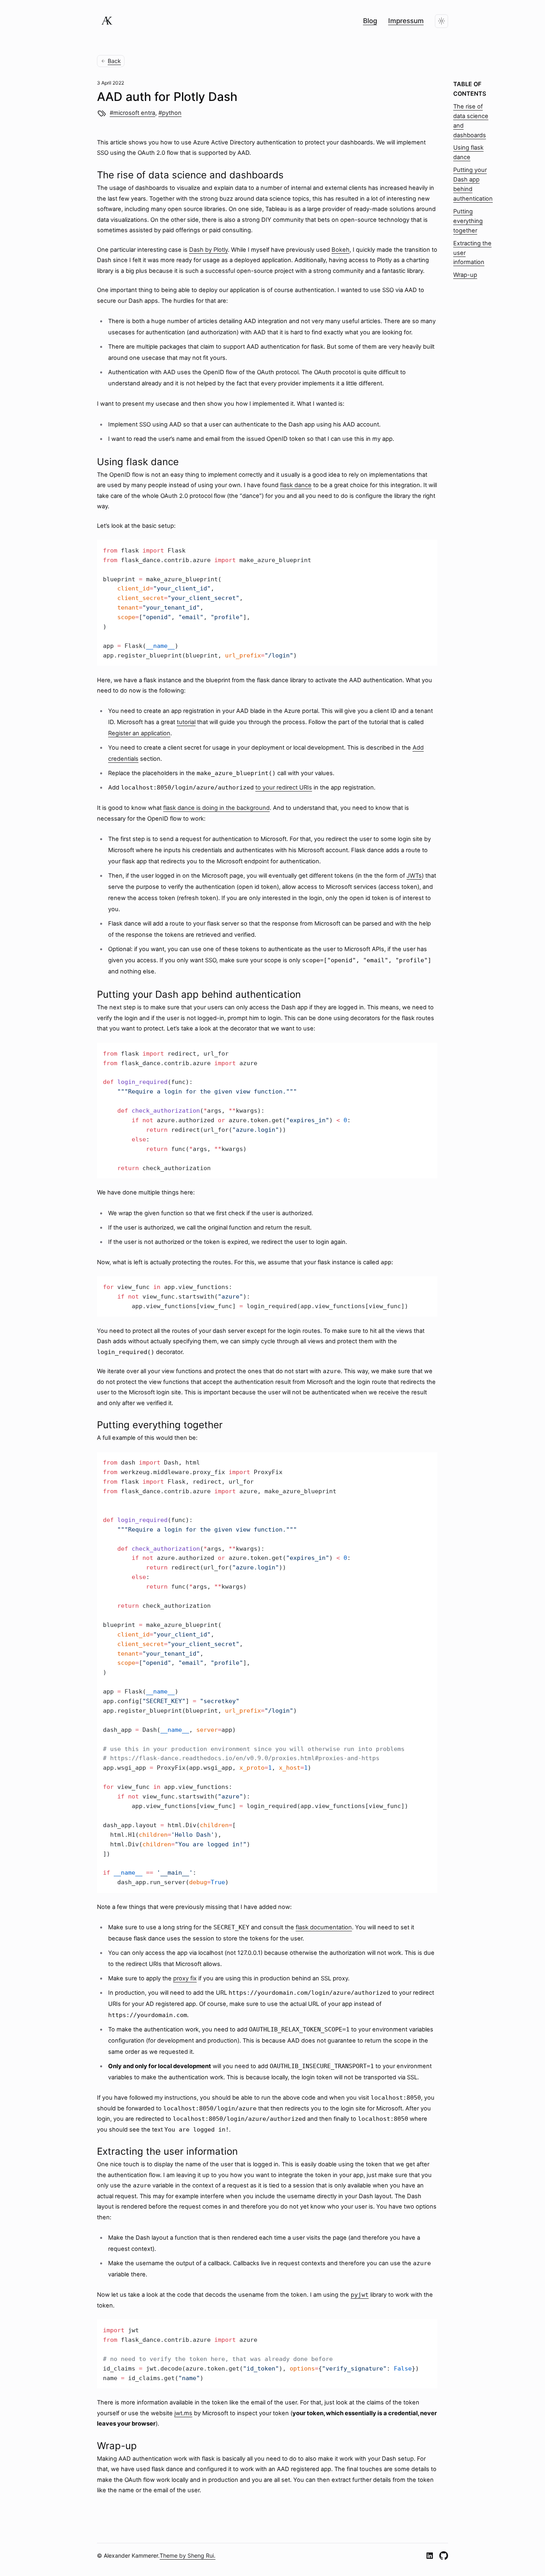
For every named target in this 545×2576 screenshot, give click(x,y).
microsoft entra (134, 113)
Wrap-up (465, 275)
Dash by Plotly (208, 250)
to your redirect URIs (284, 788)
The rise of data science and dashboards (471, 121)
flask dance (296, 485)
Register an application (139, 733)
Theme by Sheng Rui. (188, 2555)
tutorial (186, 722)
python (172, 113)
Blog (370, 21)
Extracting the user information (472, 253)
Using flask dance (468, 152)
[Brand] (107, 21)
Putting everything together (468, 221)
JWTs (414, 876)
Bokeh (341, 250)
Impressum (406, 21)
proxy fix (185, 1978)
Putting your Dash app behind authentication (473, 184)
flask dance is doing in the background (216, 808)
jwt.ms (183, 2413)
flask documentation (324, 1927)
